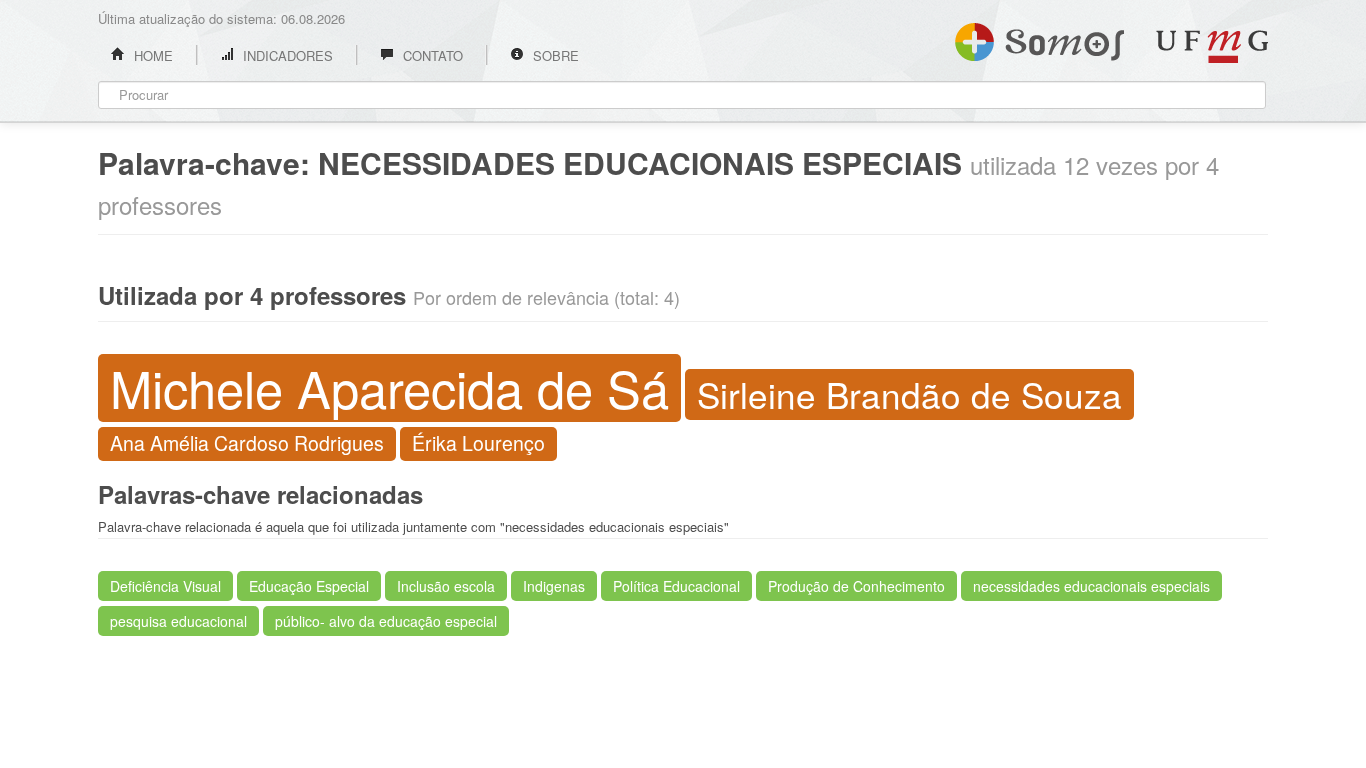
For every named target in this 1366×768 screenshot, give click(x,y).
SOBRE (554, 55)
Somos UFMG (1039, 38)
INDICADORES (286, 55)
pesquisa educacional (178, 621)
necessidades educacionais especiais (1091, 586)
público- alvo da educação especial (386, 621)
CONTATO (431, 55)
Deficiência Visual (165, 586)
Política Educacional (676, 586)
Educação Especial (309, 586)
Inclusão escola (446, 586)
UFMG (1212, 46)
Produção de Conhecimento (856, 586)
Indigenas (554, 586)
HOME (151, 55)
